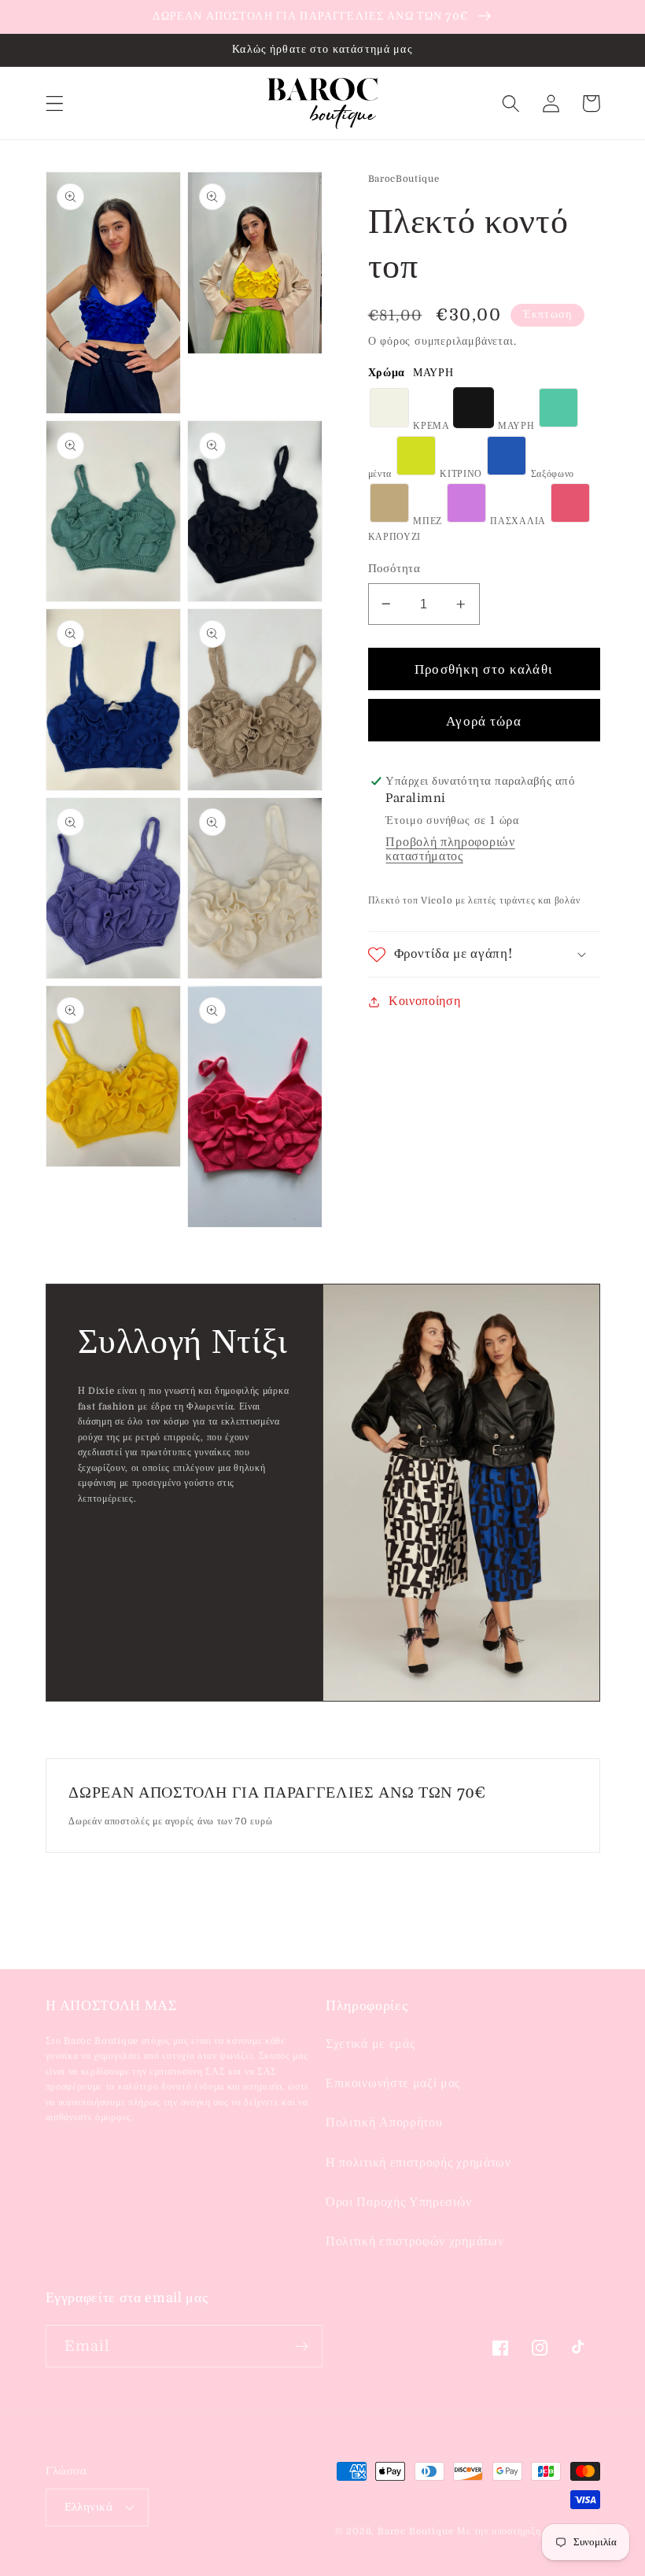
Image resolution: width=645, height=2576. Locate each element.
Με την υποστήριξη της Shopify (528, 2532)
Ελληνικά (89, 2507)
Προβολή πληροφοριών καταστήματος (450, 849)
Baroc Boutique (415, 2532)
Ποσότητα (394, 569)
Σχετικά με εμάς (370, 2044)
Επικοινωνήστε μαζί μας (393, 2083)
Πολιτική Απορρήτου (384, 2123)
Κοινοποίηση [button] (425, 1001)
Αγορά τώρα (484, 721)
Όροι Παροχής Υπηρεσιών (399, 2202)
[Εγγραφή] (302, 2346)
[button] (55, 103)
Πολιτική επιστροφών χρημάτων (415, 2242)
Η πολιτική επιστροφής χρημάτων (418, 2163)
